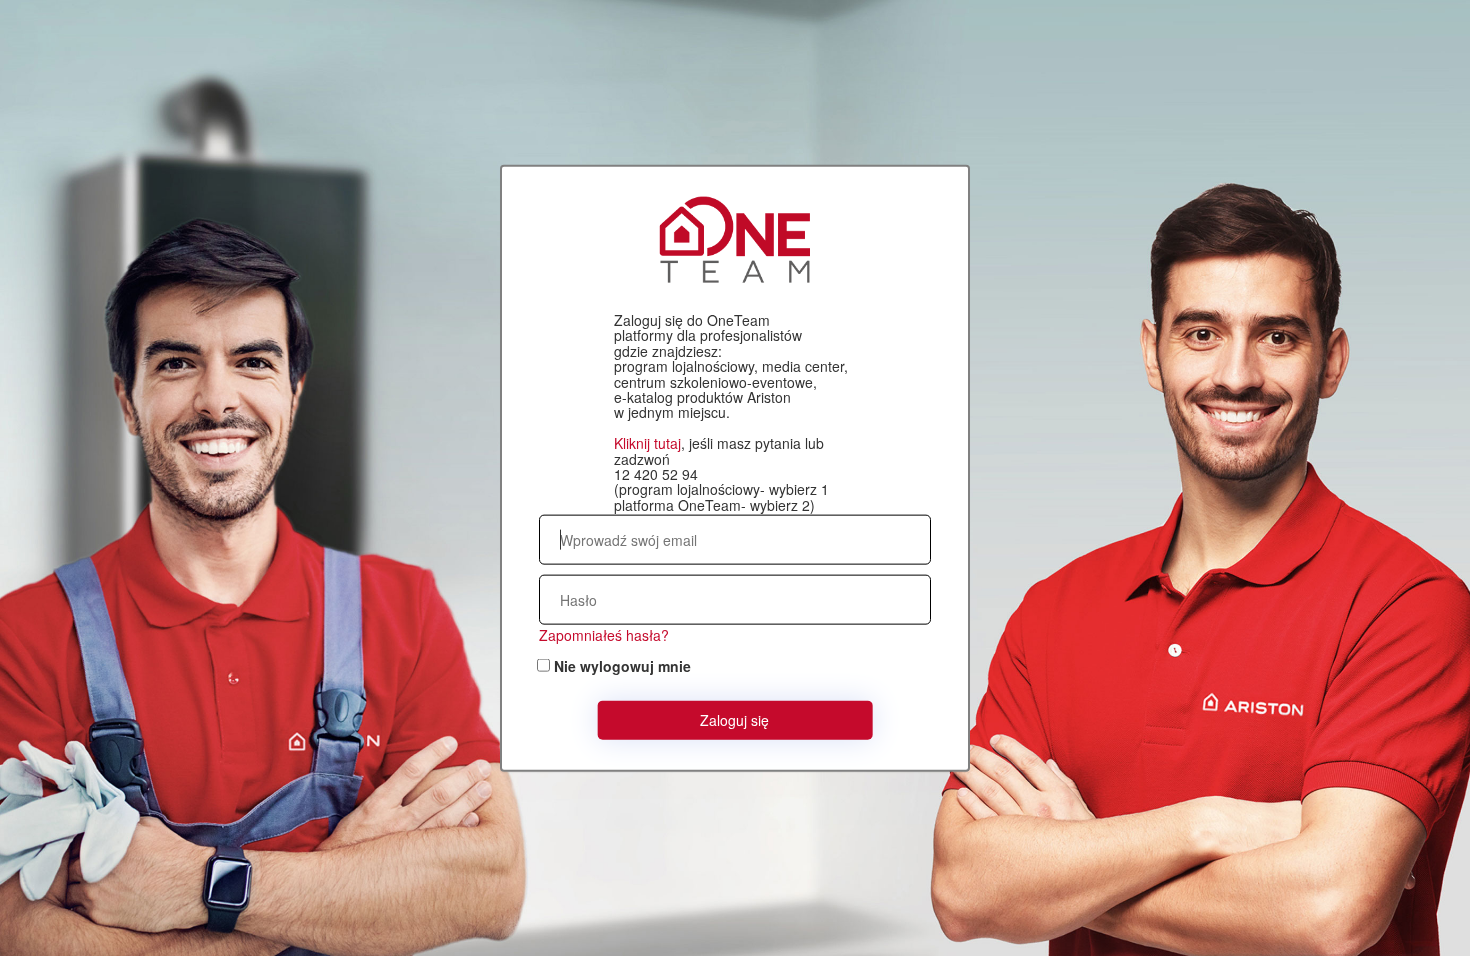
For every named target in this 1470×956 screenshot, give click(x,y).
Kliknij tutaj (647, 443)
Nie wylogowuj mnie (622, 666)
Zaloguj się (734, 720)
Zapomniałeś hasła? (604, 635)
